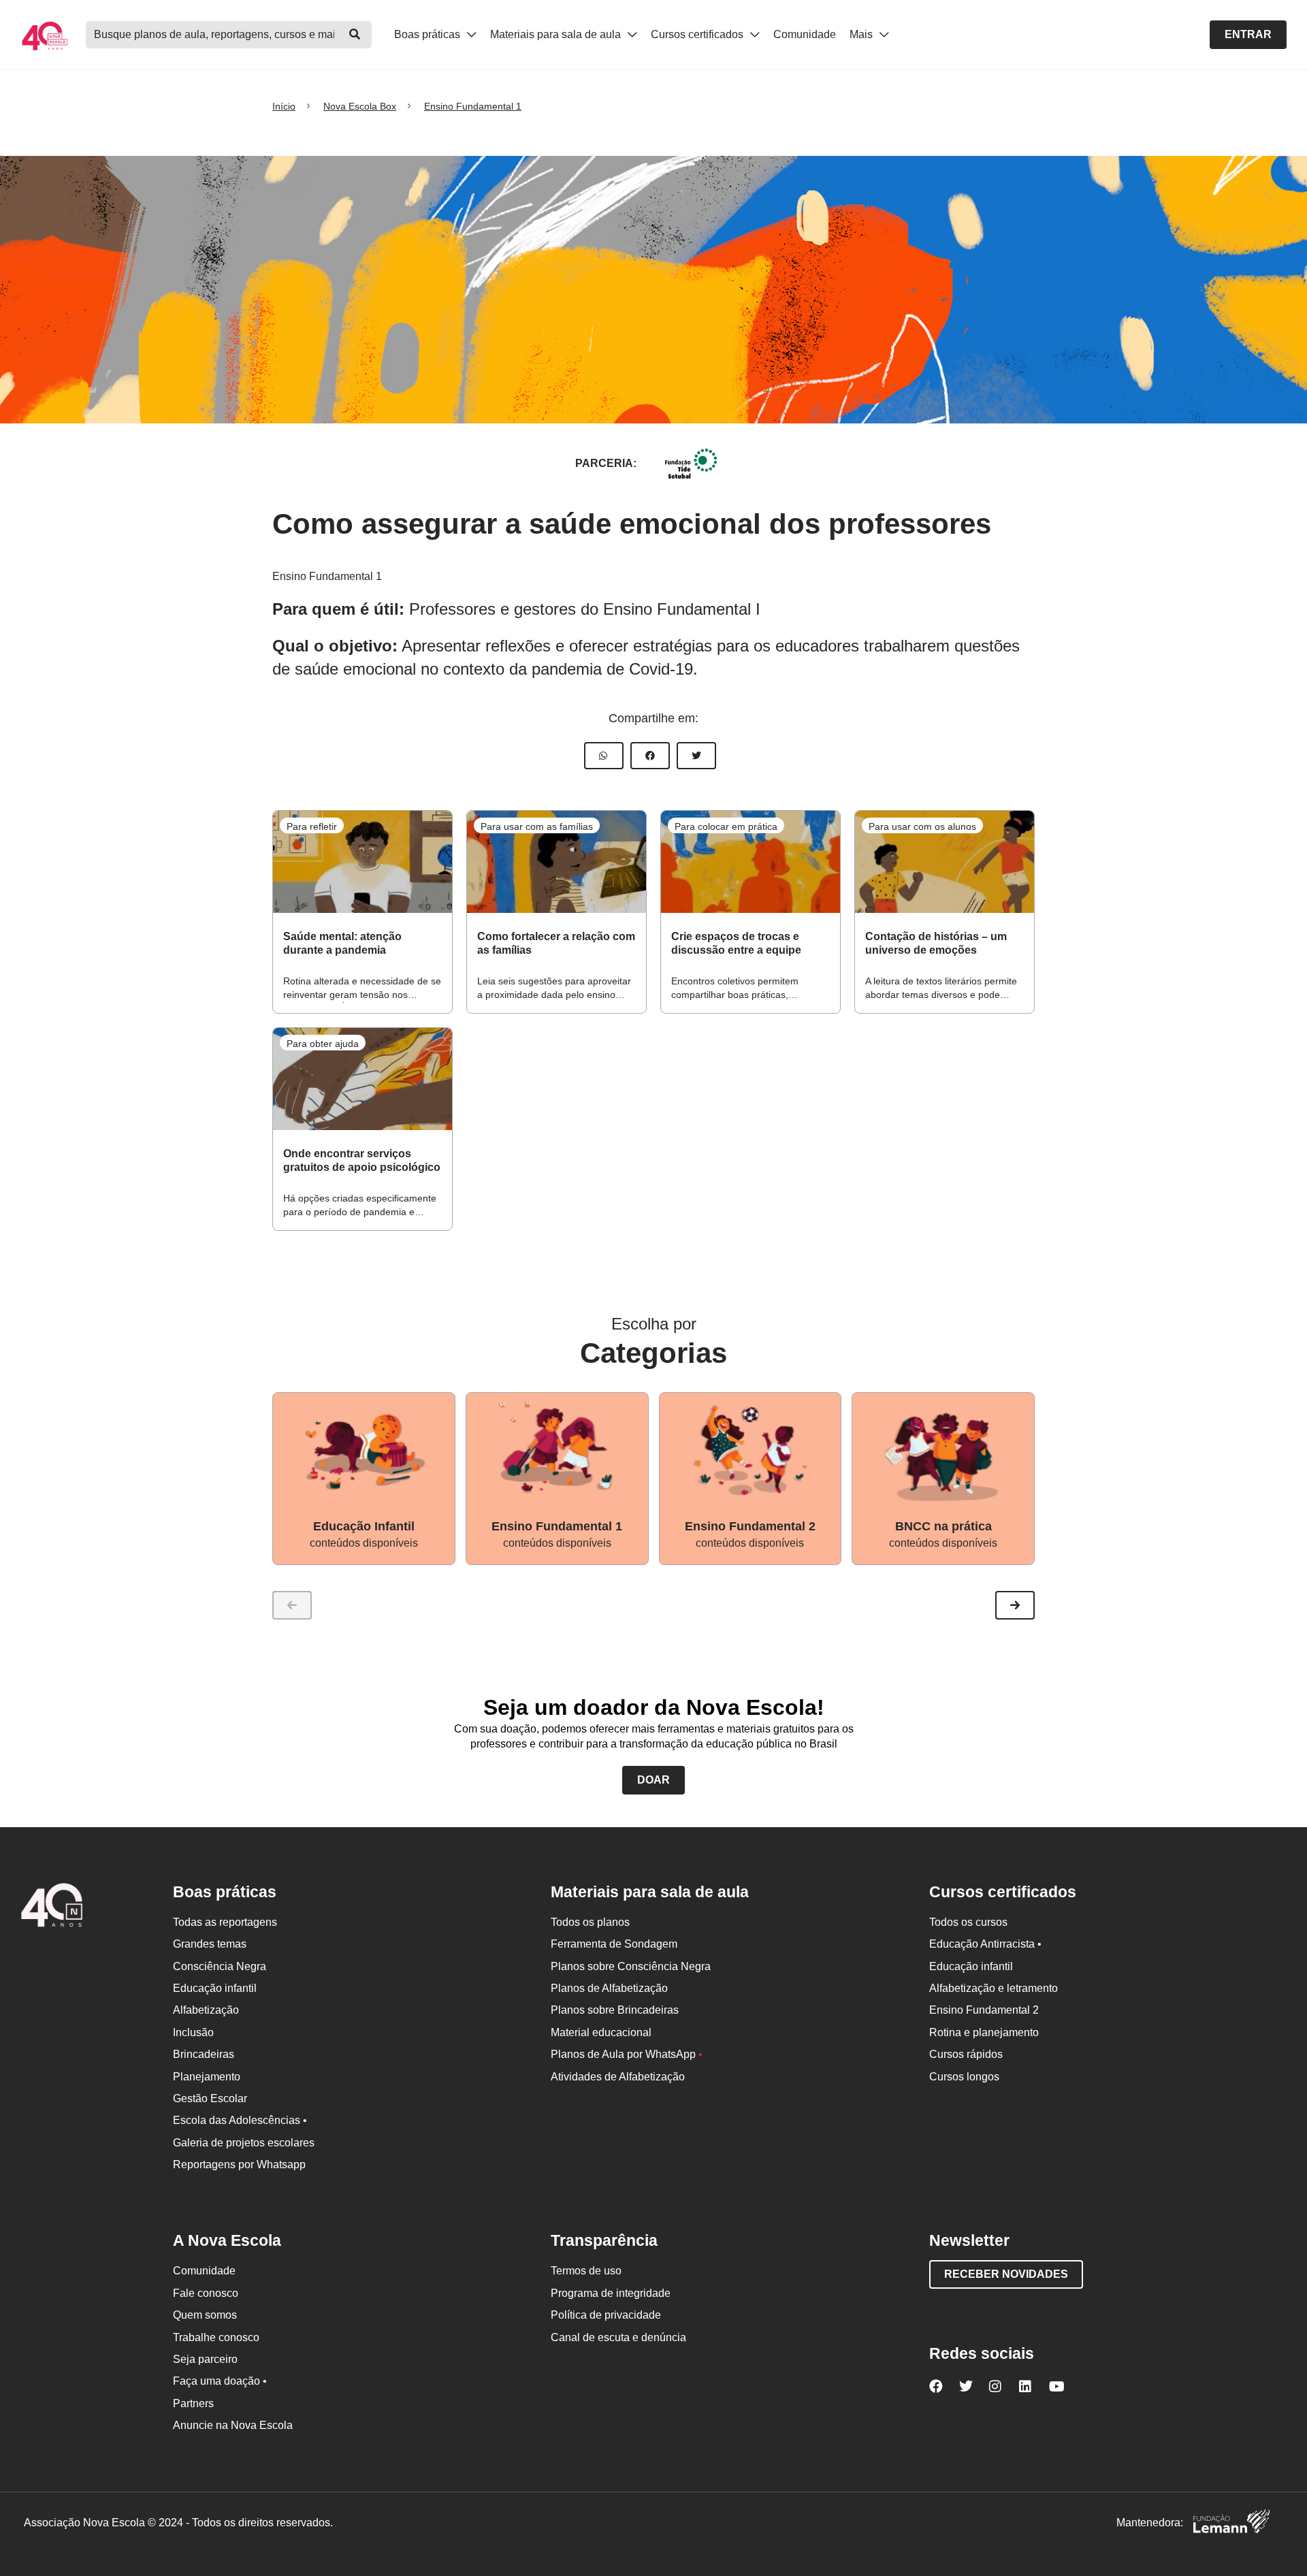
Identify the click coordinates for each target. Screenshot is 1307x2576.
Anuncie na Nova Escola (233, 2425)
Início (284, 106)
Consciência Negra (220, 1966)
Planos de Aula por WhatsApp (627, 2054)
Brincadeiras (204, 2054)
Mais (862, 34)
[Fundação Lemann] (1231, 2523)
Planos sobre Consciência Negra (631, 1966)
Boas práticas (429, 34)
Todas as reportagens (225, 1922)
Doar (653, 1780)
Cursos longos (964, 2077)
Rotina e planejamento (984, 2032)
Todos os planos (590, 1922)
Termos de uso (586, 2271)
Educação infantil (215, 1988)
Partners (193, 2403)
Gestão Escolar (210, 2098)
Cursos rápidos (966, 2054)
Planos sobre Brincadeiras (615, 2010)
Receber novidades (1006, 2274)
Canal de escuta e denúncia (618, 2337)
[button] (1015, 1605)
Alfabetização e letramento (994, 1988)
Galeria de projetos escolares (244, 2143)
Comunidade (805, 34)
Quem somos (205, 2315)
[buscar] (355, 35)
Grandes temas (210, 1944)
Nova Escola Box (360, 106)
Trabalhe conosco (216, 2337)
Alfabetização (206, 2010)
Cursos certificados (698, 34)
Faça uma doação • (220, 2381)
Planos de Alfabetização (609, 1988)
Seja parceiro (205, 2359)
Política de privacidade (606, 2315)
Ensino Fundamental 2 (984, 2010)
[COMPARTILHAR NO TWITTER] (696, 756)
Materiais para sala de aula (557, 34)
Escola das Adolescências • (240, 2120)
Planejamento (207, 2077)
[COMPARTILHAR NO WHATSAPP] (604, 756)
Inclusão (193, 2032)
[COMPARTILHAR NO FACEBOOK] (650, 756)
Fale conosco (206, 2293)
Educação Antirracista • (985, 1944)
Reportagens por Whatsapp (239, 2164)
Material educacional (601, 2032)
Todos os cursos (968, 1922)
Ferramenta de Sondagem (614, 1944)
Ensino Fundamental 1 (473, 106)
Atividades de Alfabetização (618, 2077)
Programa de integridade (611, 2293)
